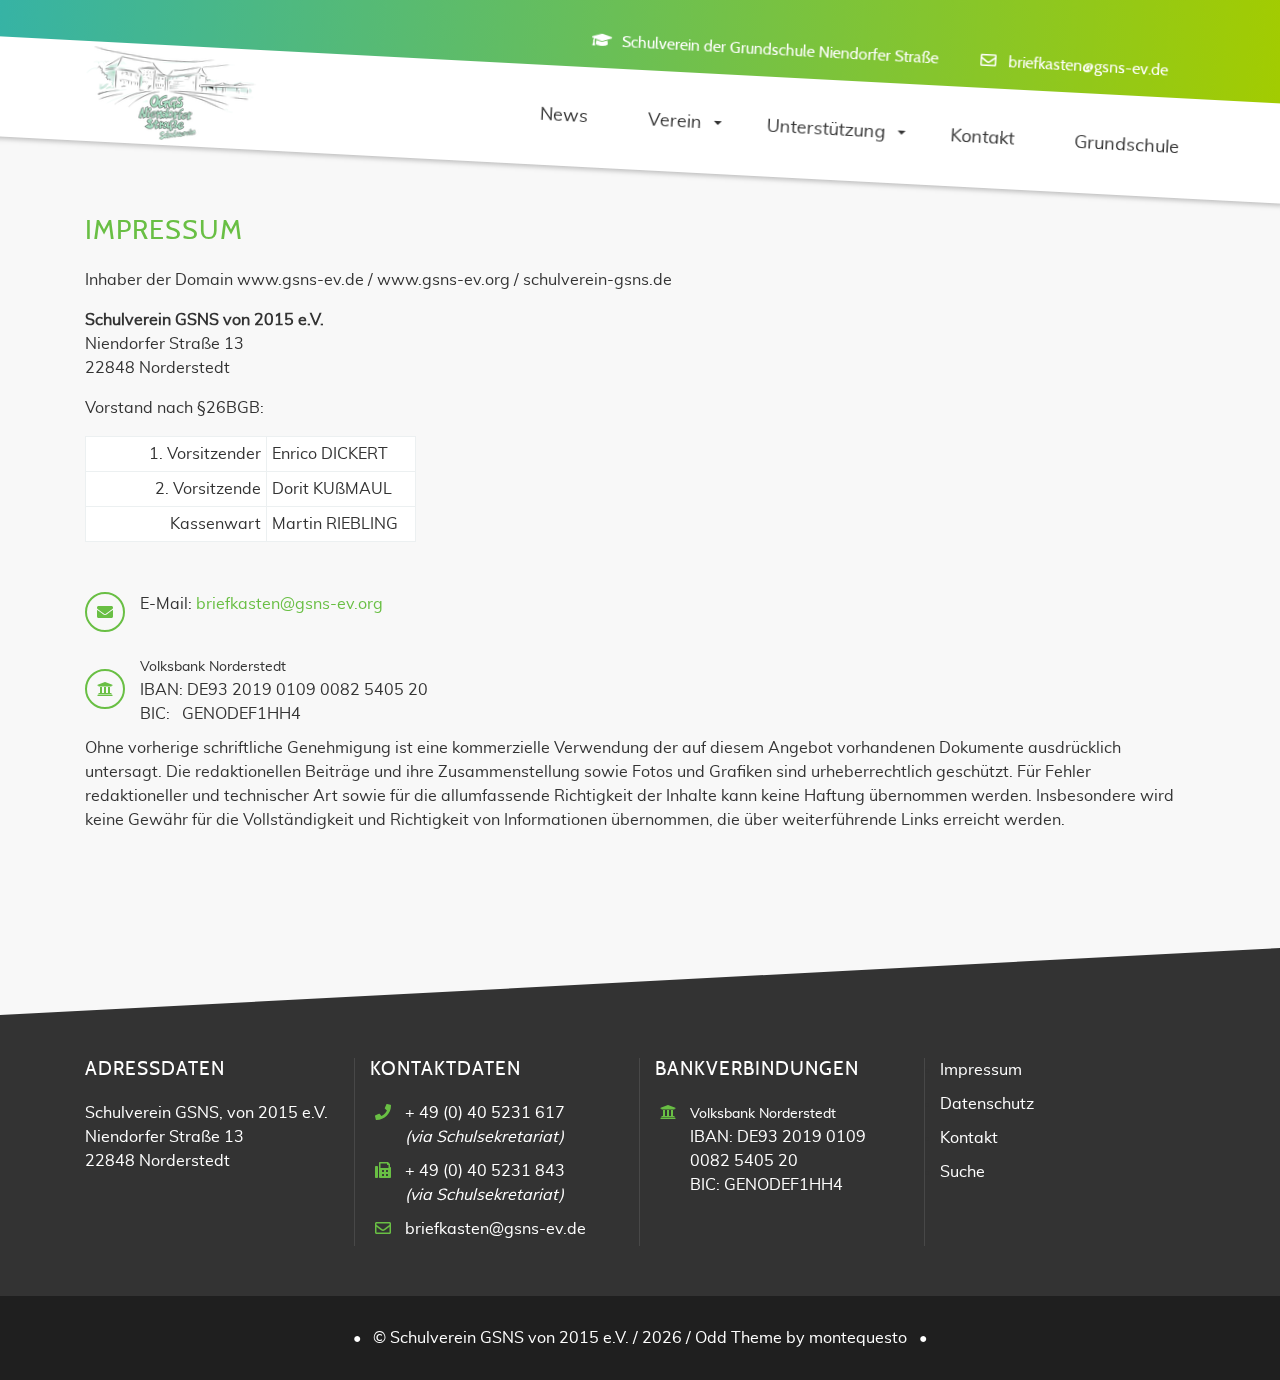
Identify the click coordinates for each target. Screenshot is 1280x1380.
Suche (962, 1172)
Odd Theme (738, 1338)
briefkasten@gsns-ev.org (289, 604)
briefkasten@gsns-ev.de (1087, 66)
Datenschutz (987, 1104)
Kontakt (969, 1138)
